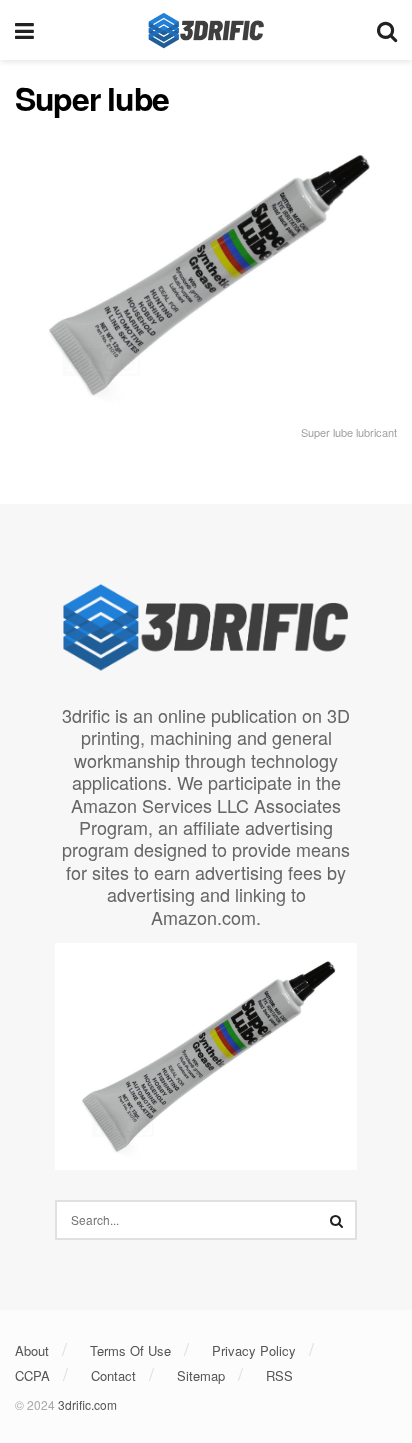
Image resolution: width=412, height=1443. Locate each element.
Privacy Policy (254, 1350)
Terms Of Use (130, 1350)
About (32, 1350)
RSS (279, 1375)
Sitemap (201, 1375)
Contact (113, 1375)
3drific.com (87, 1404)
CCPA (32, 1375)
